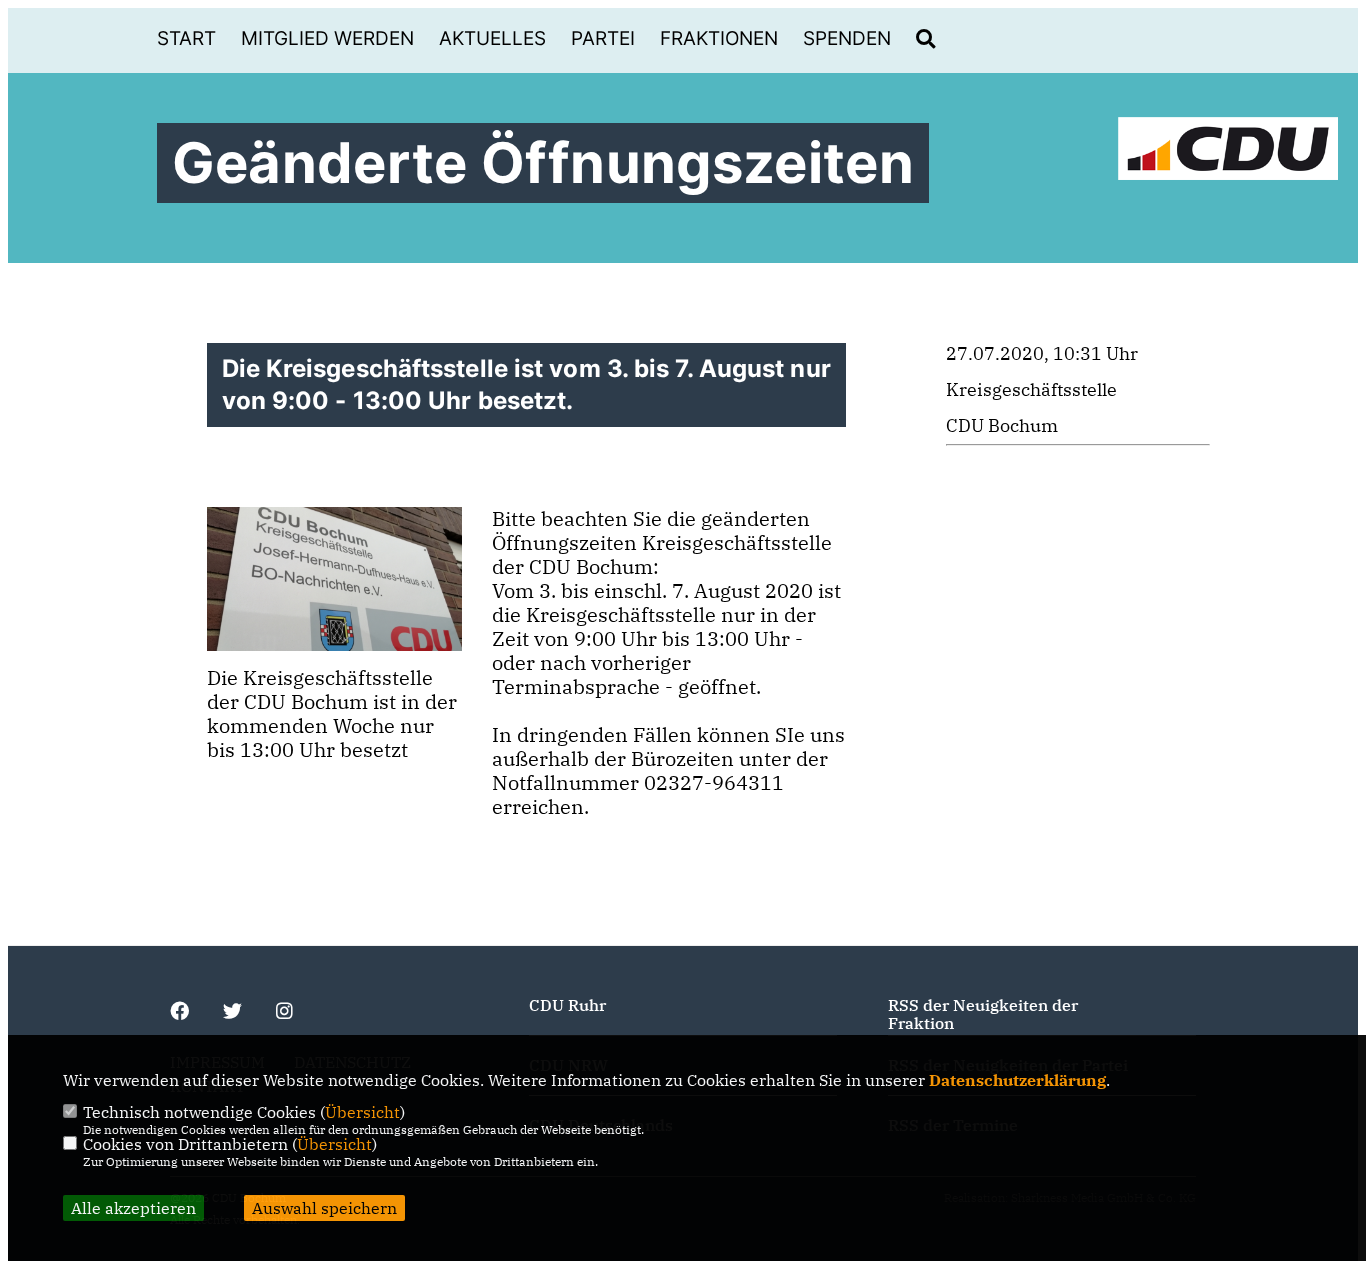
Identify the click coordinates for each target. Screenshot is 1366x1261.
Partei (603, 38)
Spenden (847, 38)
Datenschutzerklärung (1017, 1080)
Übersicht (362, 1112)
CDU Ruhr (567, 1005)
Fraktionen (719, 38)
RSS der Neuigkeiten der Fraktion (983, 1014)
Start (186, 38)
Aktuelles (492, 38)
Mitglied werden (327, 38)
